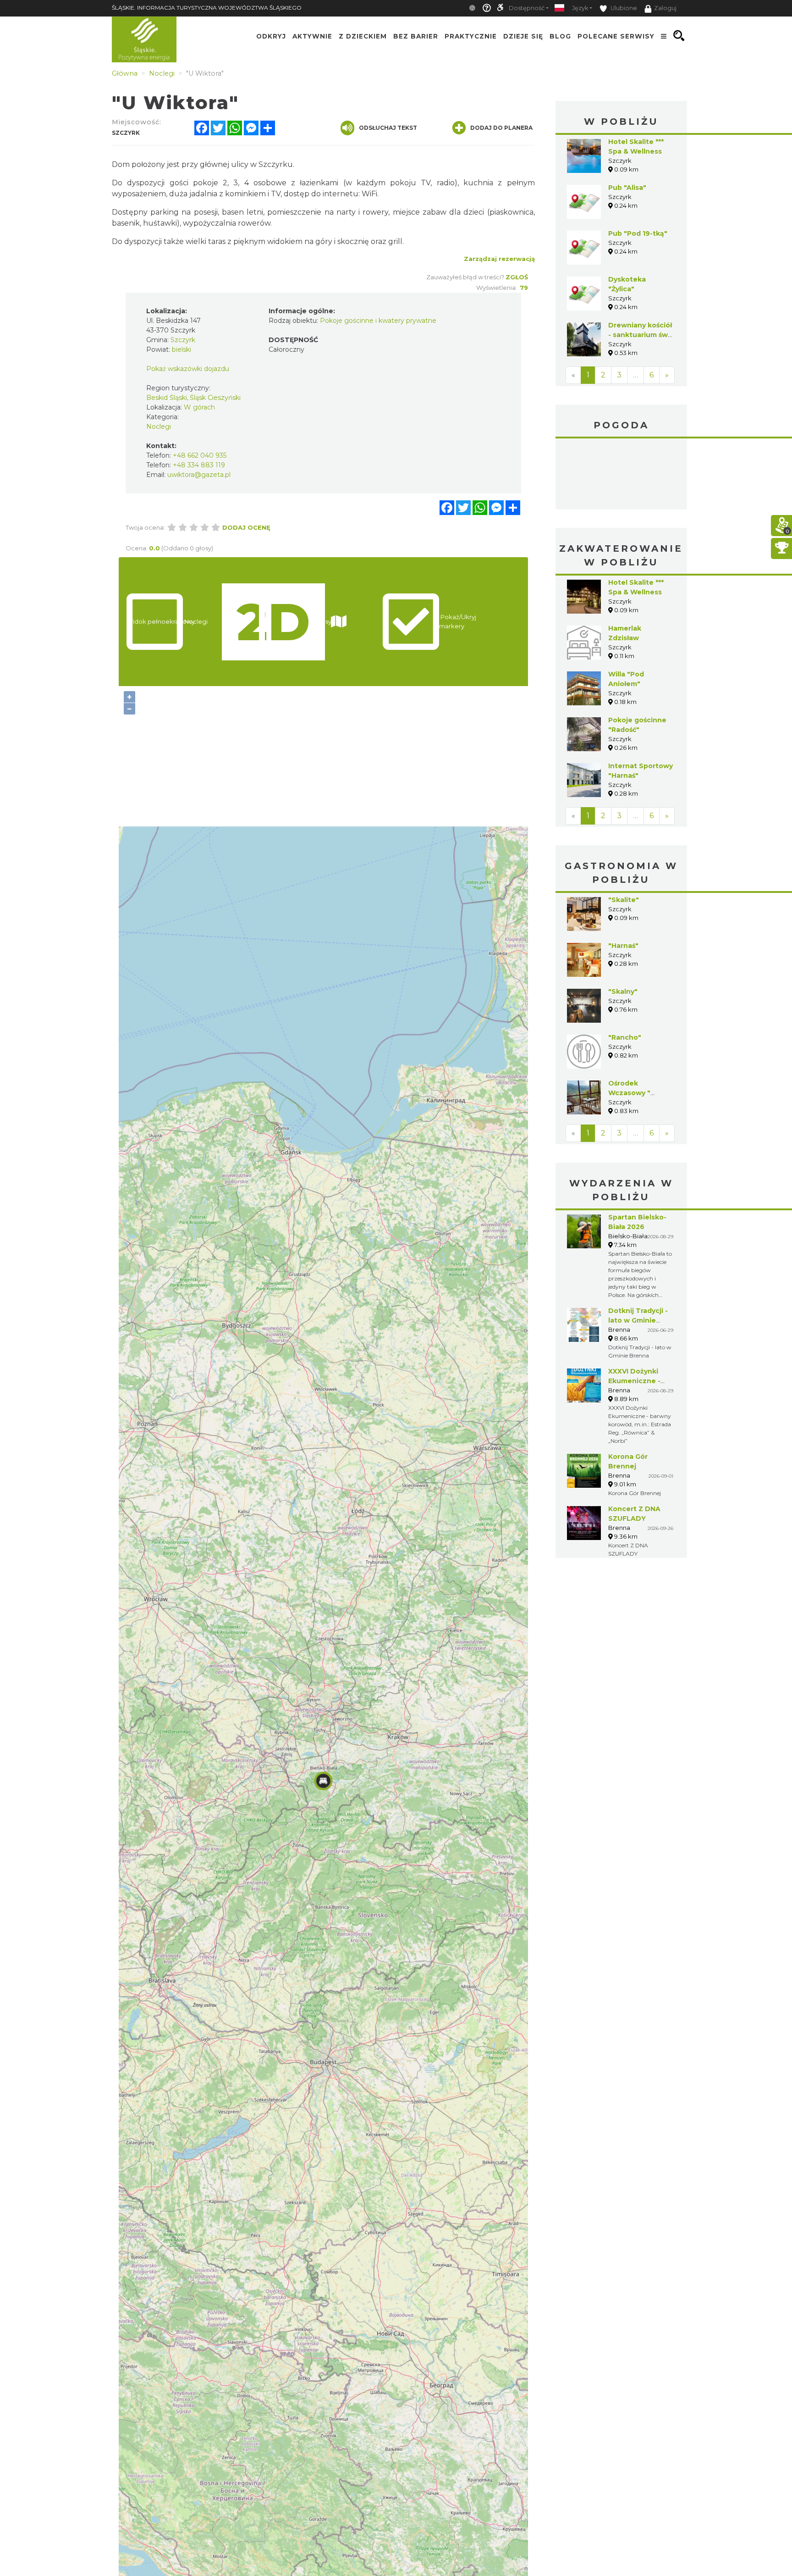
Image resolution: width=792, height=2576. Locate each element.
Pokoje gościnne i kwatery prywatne (378, 321)
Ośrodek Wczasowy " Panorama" (629, 1024)
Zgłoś (517, 277)
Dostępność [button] (527, 8)
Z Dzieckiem (363, 36)
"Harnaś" (623, 877)
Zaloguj (665, 8)
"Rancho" (625, 969)
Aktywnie (312, 36)
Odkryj (271, 36)
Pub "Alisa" (627, 188)
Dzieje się (523, 36)
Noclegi (159, 427)
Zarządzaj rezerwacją (499, 259)
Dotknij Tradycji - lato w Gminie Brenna (638, 1252)
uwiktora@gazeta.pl (199, 475)
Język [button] (580, 8)
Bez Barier (416, 36)
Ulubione (623, 8)
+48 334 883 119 (199, 465)
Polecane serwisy (616, 36)
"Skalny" (623, 923)
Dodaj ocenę (246, 527)
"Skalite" (624, 831)
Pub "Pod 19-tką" (638, 233)
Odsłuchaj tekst (388, 128)
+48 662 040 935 (200, 455)
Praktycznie (471, 36)
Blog (560, 36)
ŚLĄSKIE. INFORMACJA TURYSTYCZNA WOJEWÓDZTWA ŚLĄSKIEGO (207, 8)
